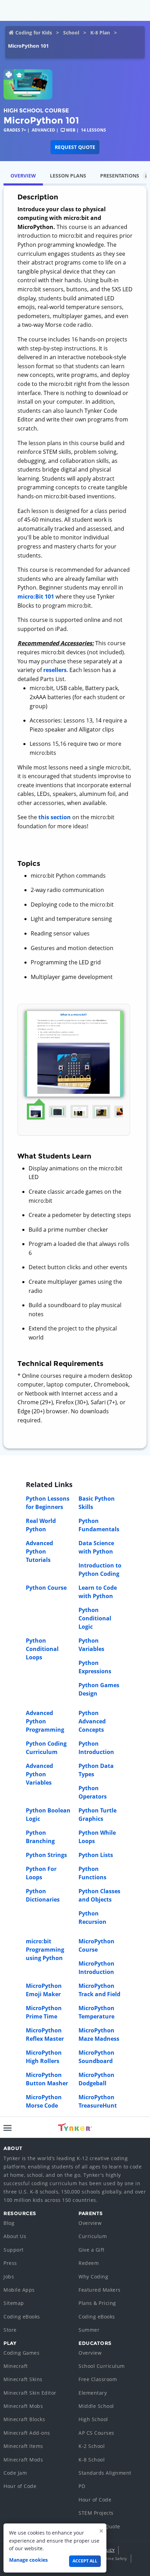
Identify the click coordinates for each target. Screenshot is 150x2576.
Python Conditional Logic (95, 1618)
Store (10, 2330)
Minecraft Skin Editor (30, 2393)
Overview (90, 2223)
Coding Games (21, 2353)
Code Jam (15, 2473)
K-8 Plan (100, 33)
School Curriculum (102, 2366)
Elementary (93, 2393)
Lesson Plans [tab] (68, 176)
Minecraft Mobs (23, 2406)
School (71, 33)
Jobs (9, 2277)
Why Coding (93, 2277)
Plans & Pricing (97, 2303)
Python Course (46, 1588)
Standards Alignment (105, 2473)
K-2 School (92, 2446)
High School (93, 2419)
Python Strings (46, 1855)
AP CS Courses (96, 2433)
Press (10, 2263)
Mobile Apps (19, 2290)
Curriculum (93, 2236)
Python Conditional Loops (42, 1649)
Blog (9, 2223)
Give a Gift (92, 2250)
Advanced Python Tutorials (39, 1551)
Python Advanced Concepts (92, 1721)
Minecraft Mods (23, 2460)
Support (14, 2250)
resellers (55, 670)
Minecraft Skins (23, 2379)
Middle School (96, 2406)
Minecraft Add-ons (27, 2433)
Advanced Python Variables (39, 1774)
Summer (89, 2330)
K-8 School (92, 2460)
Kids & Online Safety (107, 2558)
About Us (15, 2236)
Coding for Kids (34, 33)
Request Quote (75, 147)
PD (82, 2486)
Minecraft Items (23, 2446)
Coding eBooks (22, 2317)
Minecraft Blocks (24, 2419)
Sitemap (14, 2303)
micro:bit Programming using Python (45, 1950)
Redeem (89, 2263)
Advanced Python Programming (45, 1721)
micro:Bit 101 (36, 596)
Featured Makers (100, 2290)
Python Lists (96, 1855)
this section (55, 817)
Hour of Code (20, 2486)
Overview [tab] (23, 176)
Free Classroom (98, 2379)
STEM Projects (96, 2513)
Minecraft (16, 2366)
